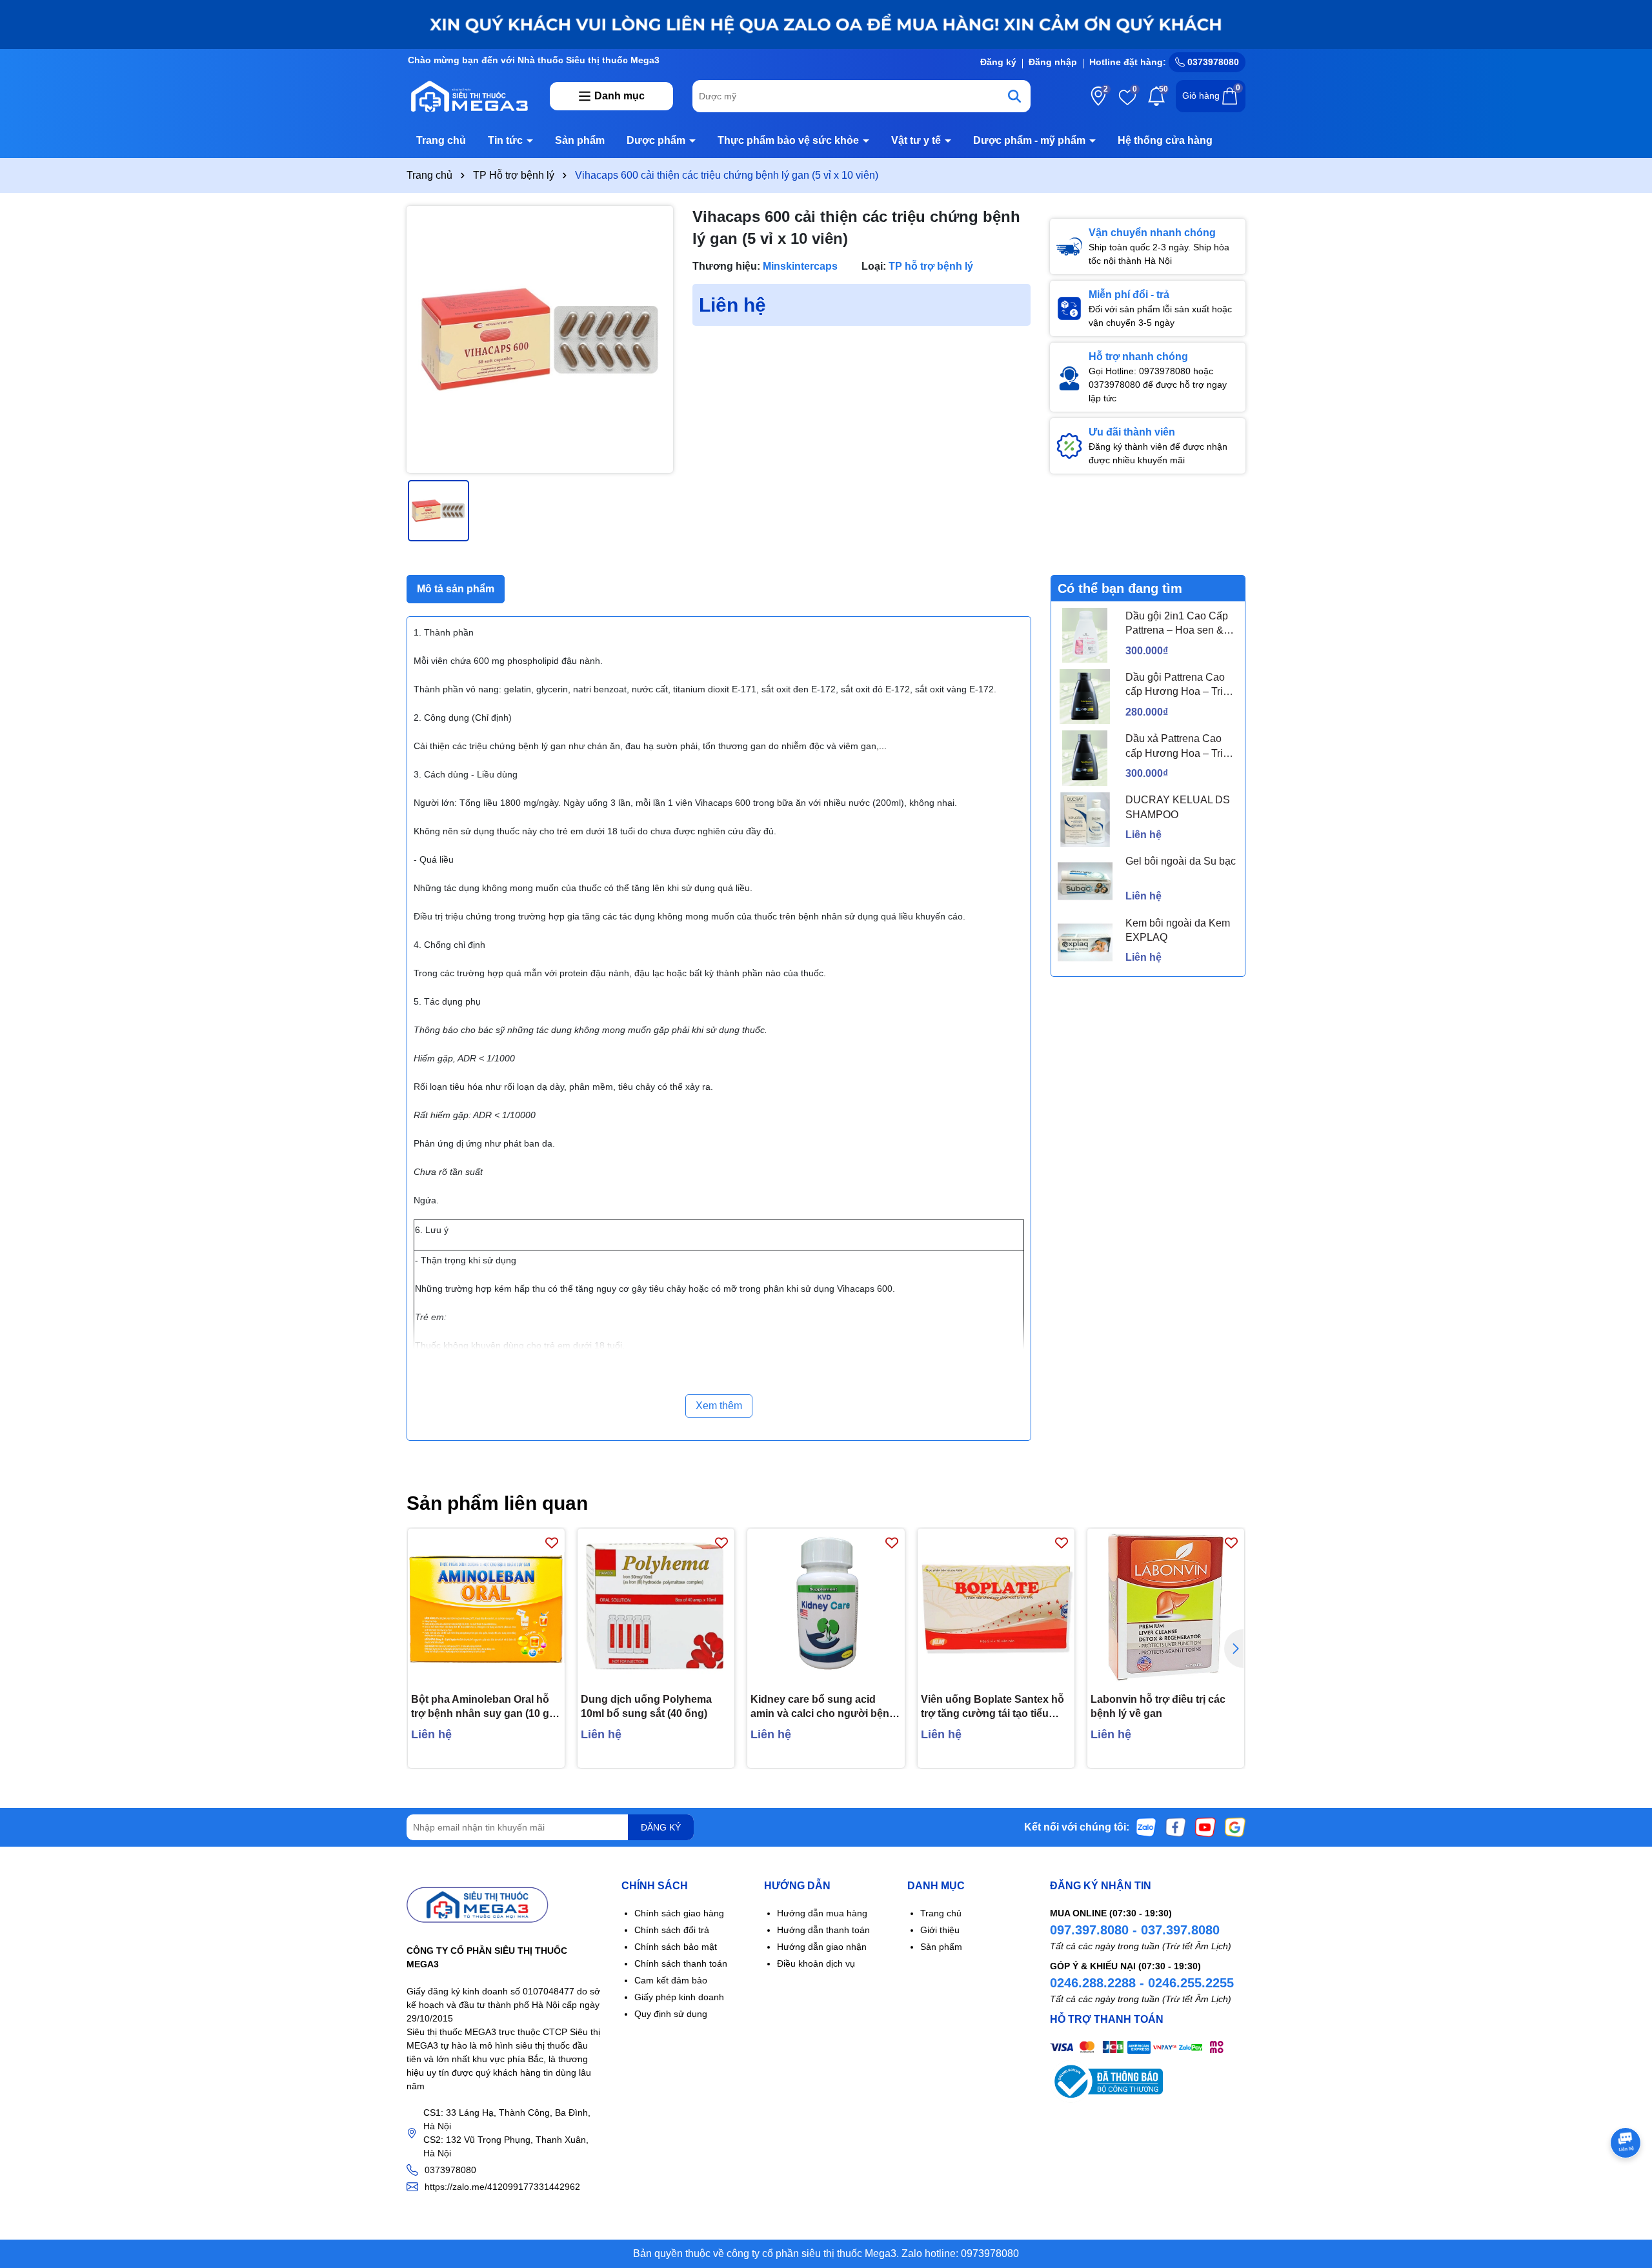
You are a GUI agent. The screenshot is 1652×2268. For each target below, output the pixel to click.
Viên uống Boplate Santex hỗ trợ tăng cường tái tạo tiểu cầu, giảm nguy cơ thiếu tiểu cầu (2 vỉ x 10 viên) (992, 1708)
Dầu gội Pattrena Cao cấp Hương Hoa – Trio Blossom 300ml (1177, 686)
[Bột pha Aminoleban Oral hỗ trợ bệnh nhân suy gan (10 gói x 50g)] (486, 1607)
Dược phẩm (657, 140)
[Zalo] (1146, 1827)
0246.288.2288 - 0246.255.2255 (1142, 1983)
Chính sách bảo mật (676, 1947)
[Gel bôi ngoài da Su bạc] (1085, 881)
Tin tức (507, 140)
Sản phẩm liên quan (497, 1503)
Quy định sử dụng (671, 2014)
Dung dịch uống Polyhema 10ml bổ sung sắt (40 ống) (646, 1706)
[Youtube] (1205, 1827)
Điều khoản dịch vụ (816, 1963)
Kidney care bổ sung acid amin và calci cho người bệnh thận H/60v (823, 1708)
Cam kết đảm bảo (671, 1980)
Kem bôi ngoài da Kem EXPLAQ (1178, 930)
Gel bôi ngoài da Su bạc (1181, 861)
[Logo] (468, 95)
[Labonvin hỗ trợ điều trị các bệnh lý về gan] (1166, 1607)
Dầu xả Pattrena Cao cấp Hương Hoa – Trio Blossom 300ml (1177, 747)
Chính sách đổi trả (672, 1930)
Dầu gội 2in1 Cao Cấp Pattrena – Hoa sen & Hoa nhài (1177, 624)
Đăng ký (998, 62)
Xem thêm (719, 1406)
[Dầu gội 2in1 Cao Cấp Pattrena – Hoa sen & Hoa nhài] (1085, 635)
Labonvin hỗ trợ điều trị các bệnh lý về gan (1158, 1706)
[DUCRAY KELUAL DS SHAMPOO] (1085, 820)
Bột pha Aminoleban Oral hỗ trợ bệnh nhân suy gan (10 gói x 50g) (485, 1708)
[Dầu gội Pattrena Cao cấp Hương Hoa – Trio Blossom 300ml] (1085, 697)
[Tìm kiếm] (1014, 96)
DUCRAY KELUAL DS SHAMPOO (1178, 807)
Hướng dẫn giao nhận (822, 1947)
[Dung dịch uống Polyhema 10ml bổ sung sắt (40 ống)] (656, 1607)
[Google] (1235, 1827)
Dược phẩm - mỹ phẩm (1031, 140)
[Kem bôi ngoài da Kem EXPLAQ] (1085, 942)
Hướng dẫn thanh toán (823, 1930)
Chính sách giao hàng (679, 1913)
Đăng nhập (1053, 62)
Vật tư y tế (917, 140)
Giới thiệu (940, 1930)
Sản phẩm (580, 140)
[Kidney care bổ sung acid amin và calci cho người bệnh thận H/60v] (826, 1607)
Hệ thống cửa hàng (1165, 140)
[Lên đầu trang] (1626, 2191)
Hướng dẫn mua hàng (822, 1913)
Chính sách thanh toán (681, 1963)
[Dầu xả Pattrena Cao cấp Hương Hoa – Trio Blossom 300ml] (1085, 758)
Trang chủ (441, 140)
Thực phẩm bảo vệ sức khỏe (790, 140)
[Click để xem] (540, 339)
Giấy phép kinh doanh (679, 1997)
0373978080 (1212, 62)
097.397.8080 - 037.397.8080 (1135, 1930)
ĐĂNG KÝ (661, 1827)
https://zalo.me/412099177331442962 (502, 2187)
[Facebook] (1176, 1827)
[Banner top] (826, 24)
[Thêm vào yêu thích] (552, 1542)
